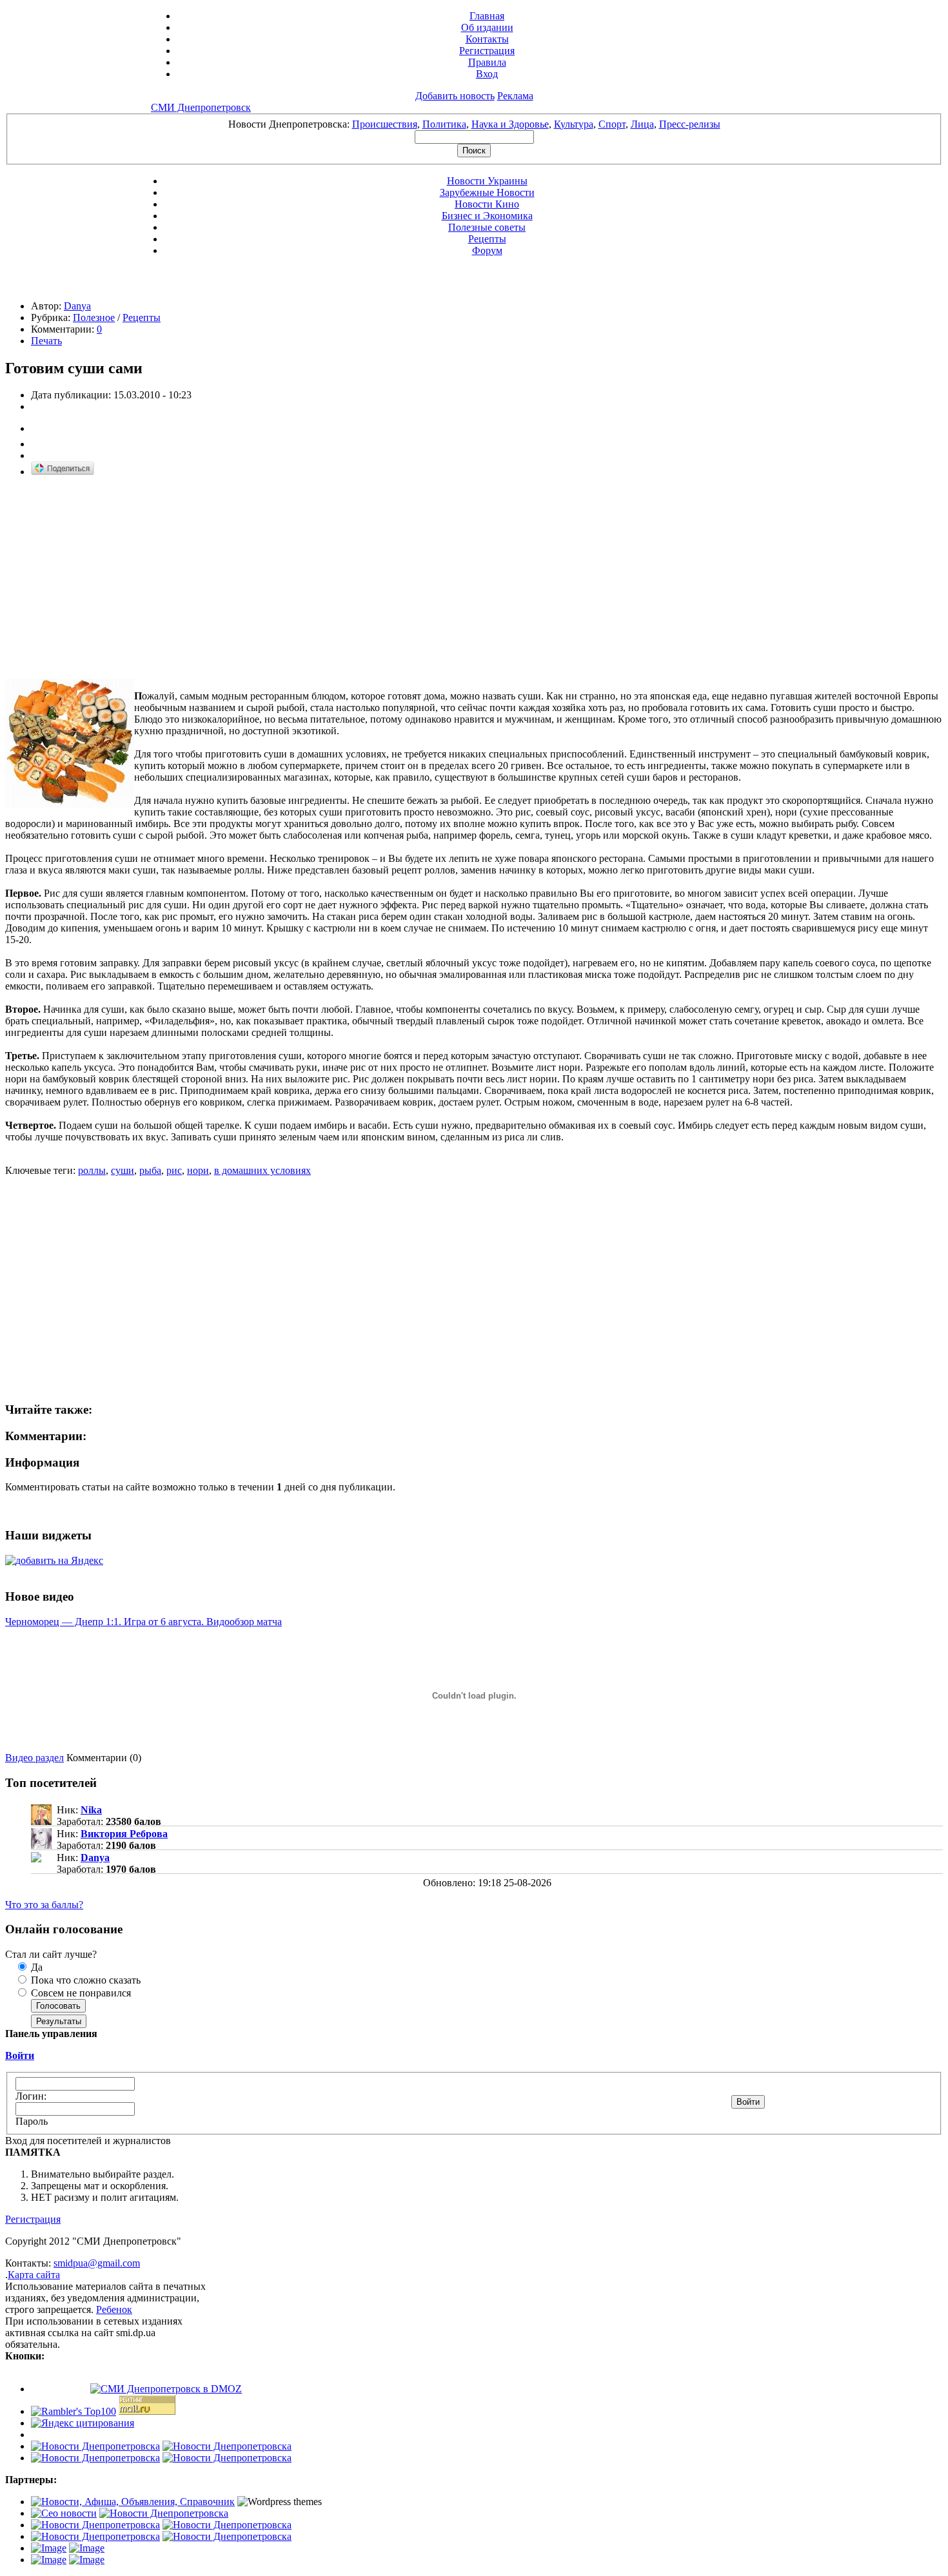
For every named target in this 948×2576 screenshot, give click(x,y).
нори (198, 1170)
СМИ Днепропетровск (201, 107)
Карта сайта (34, 2275)
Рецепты (487, 239)
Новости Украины (487, 181)
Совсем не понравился (80, 1993)
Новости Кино (487, 204)
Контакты (487, 39)
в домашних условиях (262, 1170)
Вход (487, 74)
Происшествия (385, 124)
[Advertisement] (114, 578)
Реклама (515, 96)
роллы (92, 1170)
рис (174, 1170)
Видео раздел (35, 1758)
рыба (150, 1170)
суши (123, 1170)
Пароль (32, 2121)
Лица (642, 124)
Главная (487, 16)
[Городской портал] (133, 2502)
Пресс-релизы (690, 124)
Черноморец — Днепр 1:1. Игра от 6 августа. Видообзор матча (143, 1622)
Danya (77, 306)
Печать (46, 341)
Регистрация (487, 51)
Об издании (487, 27)
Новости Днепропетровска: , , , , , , (474, 124)
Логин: (31, 2096)
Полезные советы (487, 227)
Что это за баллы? (44, 1905)
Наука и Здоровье (510, 124)
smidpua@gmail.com (97, 2263)
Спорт (612, 124)
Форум (487, 250)
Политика (444, 124)
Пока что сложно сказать (84, 1980)
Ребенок (114, 2309)
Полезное (94, 317)
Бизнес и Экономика (487, 216)
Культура (574, 124)
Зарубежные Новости (487, 192)
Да (35, 1967)
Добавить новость (455, 96)
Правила (487, 62)
